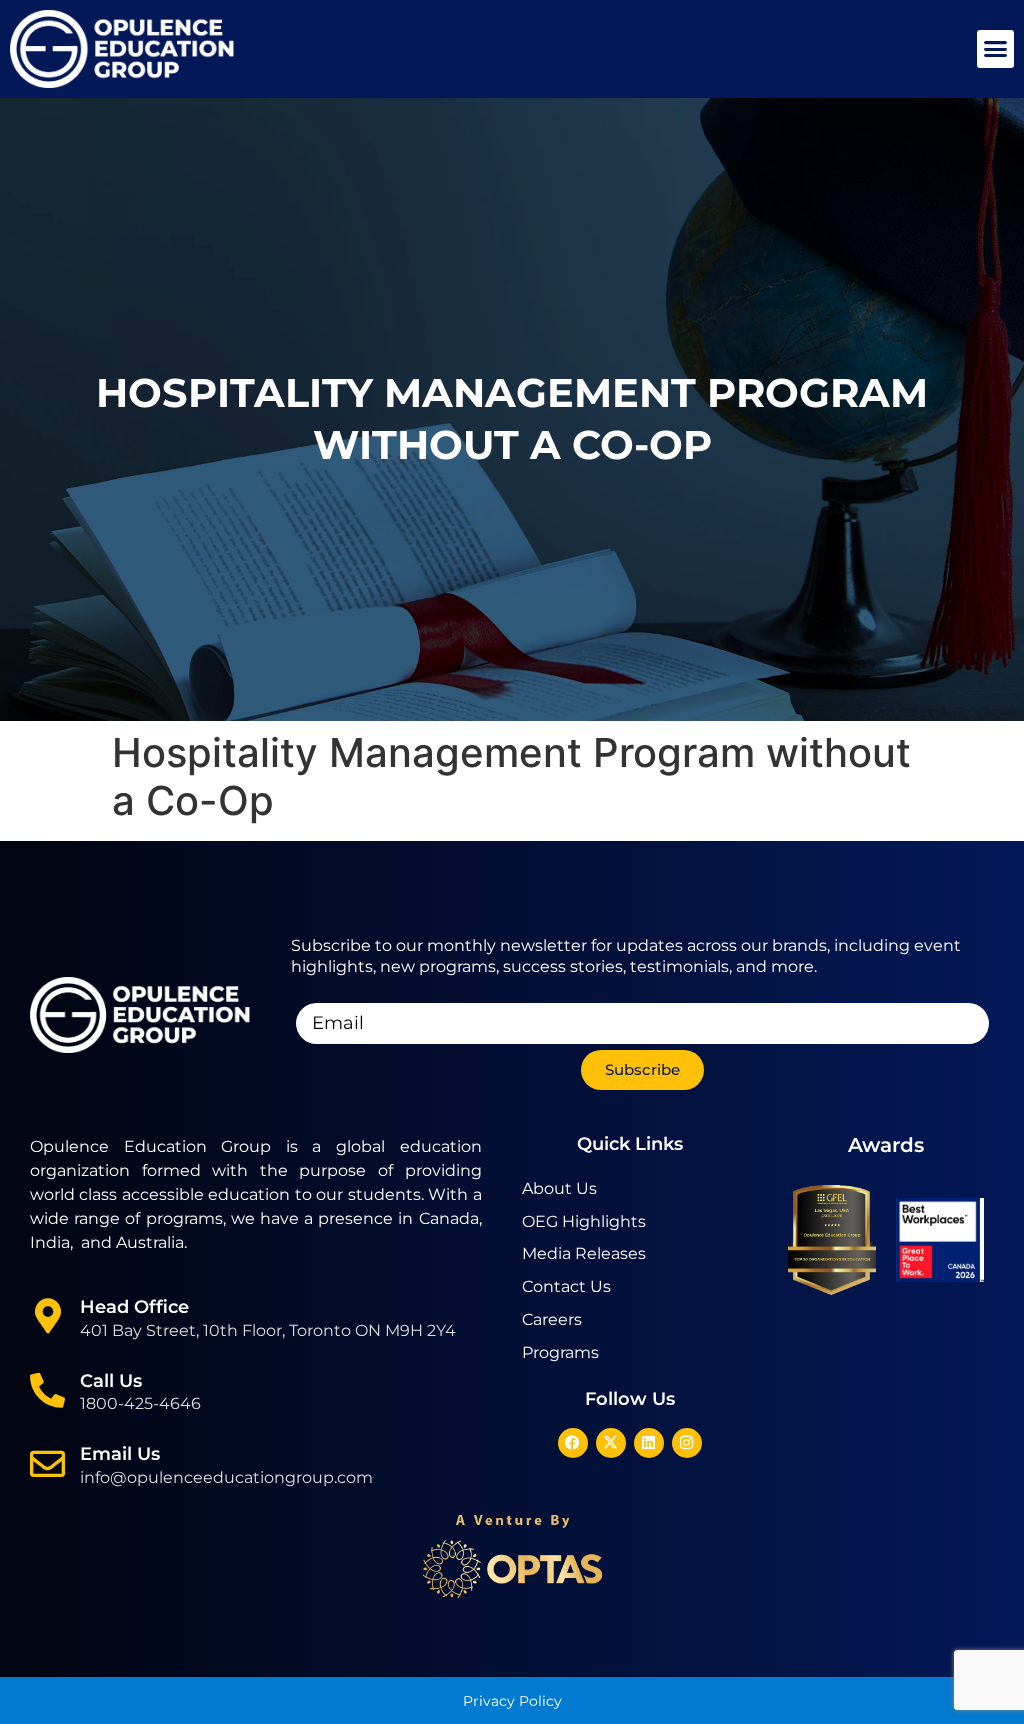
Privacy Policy (512, 1701)
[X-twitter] (611, 1443)
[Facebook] (573, 1443)
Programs (560, 1352)
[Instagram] (687, 1443)
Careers (552, 1319)
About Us (559, 1188)
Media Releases (584, 1253)
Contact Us (566, 1286)
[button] (996, 49)
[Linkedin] (649, 1443)
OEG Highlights (584, 1221)
